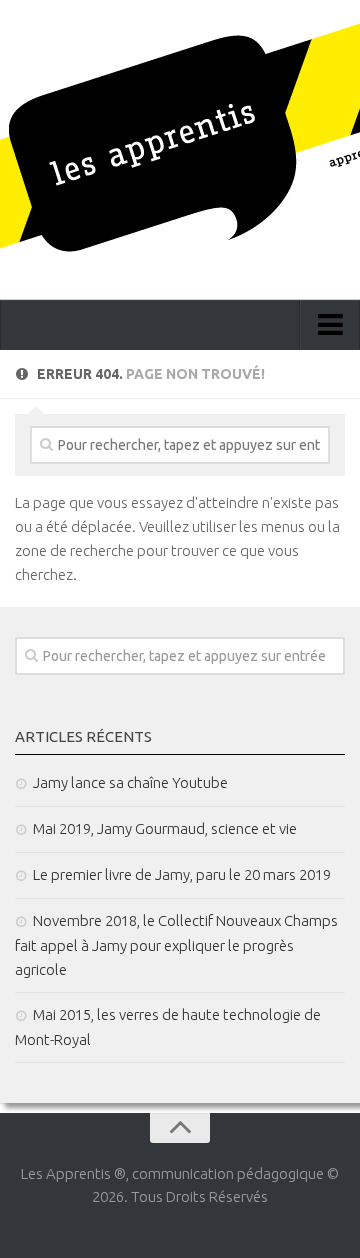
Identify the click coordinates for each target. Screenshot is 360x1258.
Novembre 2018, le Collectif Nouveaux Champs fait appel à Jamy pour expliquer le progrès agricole (176, 945)
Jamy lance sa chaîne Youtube (130, 782)
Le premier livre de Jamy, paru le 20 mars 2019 (182, 874)
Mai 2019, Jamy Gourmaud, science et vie (165, 828)
